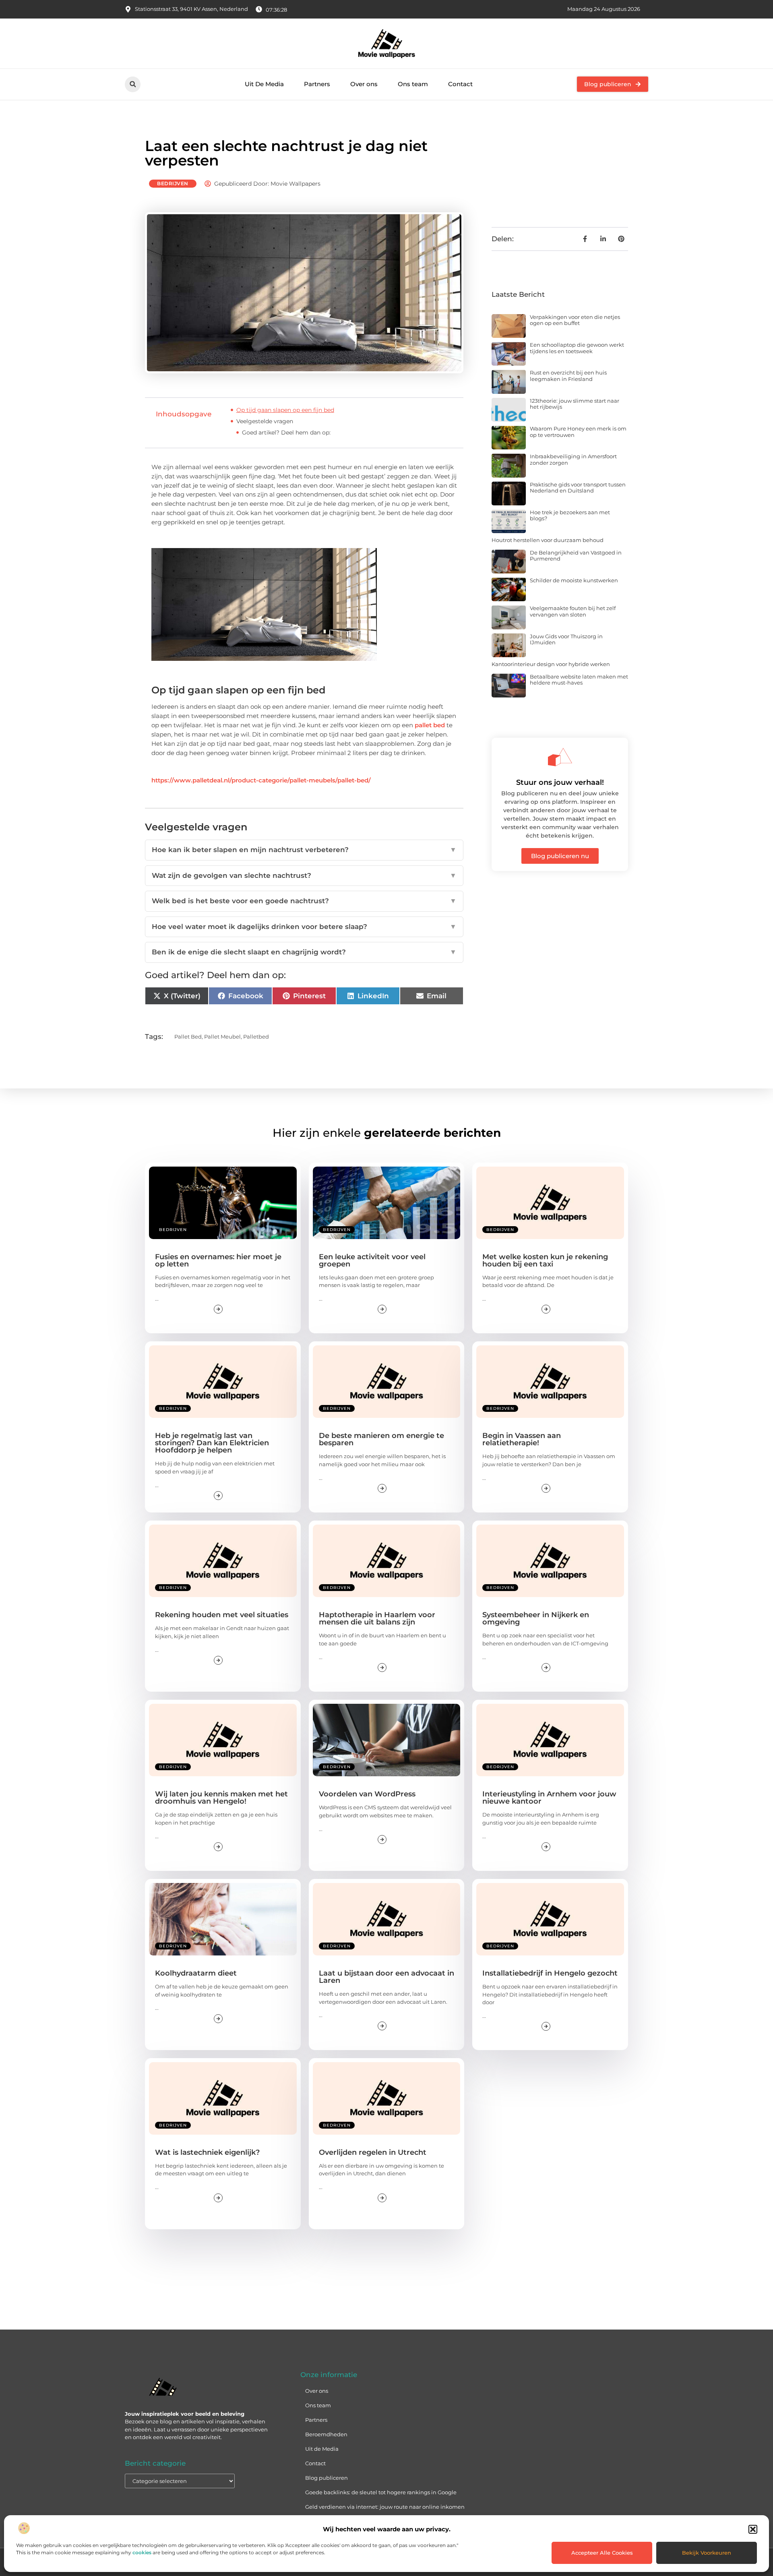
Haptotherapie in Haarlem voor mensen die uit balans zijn (377, 1618)
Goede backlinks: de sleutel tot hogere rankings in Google (381, 2492)
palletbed (256, 1037)
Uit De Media (264, 84)
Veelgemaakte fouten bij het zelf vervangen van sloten (573, 611)
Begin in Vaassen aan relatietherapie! (522, 1439)
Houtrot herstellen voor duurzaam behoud (548, 540)
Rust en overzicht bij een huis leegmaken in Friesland (568, 376)
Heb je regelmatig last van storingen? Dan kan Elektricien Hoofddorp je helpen (212, 1443)
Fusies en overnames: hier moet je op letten (218, 1260)
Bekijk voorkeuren (707, 2553)
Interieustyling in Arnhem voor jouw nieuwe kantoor (549, 1798)
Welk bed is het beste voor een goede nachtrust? (304, 901)
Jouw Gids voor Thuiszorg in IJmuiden (566, 639)
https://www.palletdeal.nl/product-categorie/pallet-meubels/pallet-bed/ (261, 780)
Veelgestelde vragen (265, 421)
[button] (753, 2529)
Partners (317, 84)
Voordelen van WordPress (367, 1794)
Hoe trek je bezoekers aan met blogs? (570, 515)
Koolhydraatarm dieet (196, 1973)
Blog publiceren (327, 2478)
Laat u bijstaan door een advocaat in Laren (386, 1977)
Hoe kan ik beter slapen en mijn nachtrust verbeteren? (304, 850)
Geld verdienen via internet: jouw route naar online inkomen (385, 2507)
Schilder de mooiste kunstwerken (574, 580)
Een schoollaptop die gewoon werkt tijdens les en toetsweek (577, 348)
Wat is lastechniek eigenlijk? (207, 2152)
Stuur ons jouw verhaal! (560, 782)
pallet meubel (222, 1037)
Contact (460, 84)
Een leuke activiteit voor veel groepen (372, 1260)
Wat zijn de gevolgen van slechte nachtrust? (304, 875)
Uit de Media (322, 2449)
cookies (142, 2552)
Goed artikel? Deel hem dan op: (286, 432)
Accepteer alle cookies (602, 2553)
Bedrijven (173, 183)
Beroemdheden (326, 2434)
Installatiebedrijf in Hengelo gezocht (550, 1973)
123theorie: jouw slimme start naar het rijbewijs (575, 404)
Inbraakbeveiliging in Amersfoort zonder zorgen (573, 459)
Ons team (413, 84)
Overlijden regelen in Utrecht (373, 2152)
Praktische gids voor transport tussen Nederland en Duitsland (578, 488)
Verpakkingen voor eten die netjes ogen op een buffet (575, 320)
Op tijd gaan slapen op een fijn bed (285, 410)
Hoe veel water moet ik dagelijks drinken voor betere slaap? (304, 927)
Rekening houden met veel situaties (222, 1615)
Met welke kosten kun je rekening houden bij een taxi (545, 1260)
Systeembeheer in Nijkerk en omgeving (536, 1618)
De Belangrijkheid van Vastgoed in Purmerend (576, 556)
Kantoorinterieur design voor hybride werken (551, 664)
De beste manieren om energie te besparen (381, 1439)
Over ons (364, 84)
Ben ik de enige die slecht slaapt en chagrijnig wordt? (304, 952)
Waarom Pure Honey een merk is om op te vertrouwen (578, 432)
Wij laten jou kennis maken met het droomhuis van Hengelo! (221, 1798)
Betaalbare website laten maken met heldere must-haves (579, 680)
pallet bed (430, 725)
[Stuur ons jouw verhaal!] (560, 757)
